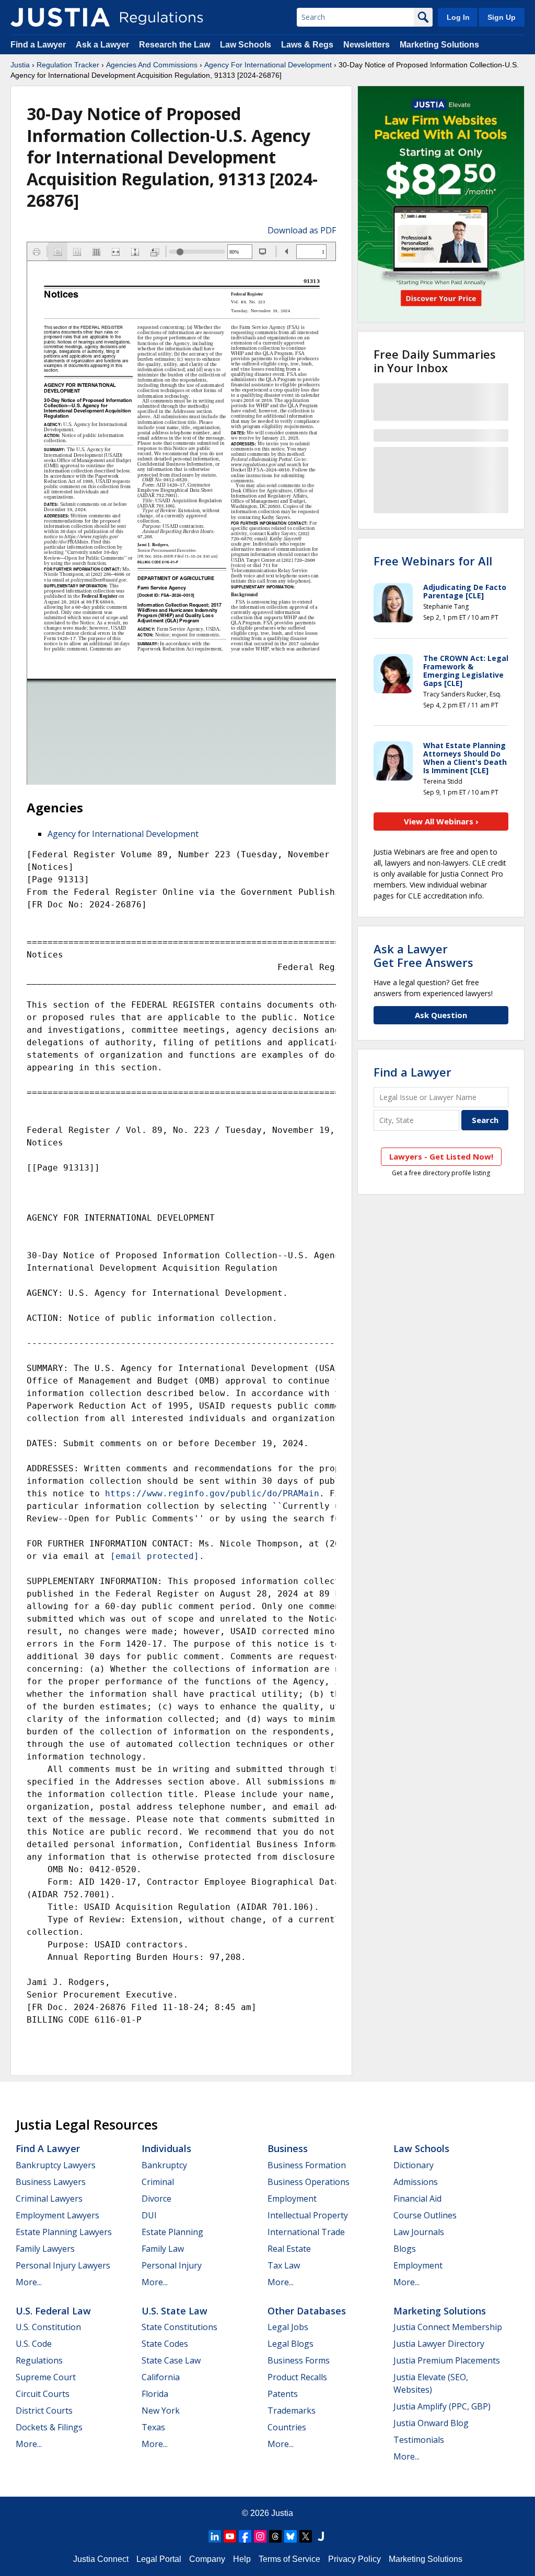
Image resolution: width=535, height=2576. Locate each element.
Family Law (163, 2249)
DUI (149, 2215)
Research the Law (175, 45)
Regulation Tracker (68, 65)
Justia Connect (101, 2559)
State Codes (165, 2344)
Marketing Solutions (439, 45)
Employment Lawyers (57, 2215)
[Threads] (275, 2536)
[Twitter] (306, 2536)
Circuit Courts (43, 2394)
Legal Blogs (290, 2344)
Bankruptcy (164, 2165)
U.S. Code (34, 2344)
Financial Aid (417, 2199)
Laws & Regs (307, 45)
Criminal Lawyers (49, 2199)
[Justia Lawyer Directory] (321, 2536)
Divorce (156, 2199)
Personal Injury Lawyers (63, 2265)
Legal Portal (159, 2559)
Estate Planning (172, 2232)
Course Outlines (425, 2215)
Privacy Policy (354, 2559)
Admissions (416, 2182)
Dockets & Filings (49, 2427)
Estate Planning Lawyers (64, 2232)
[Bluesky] (290, 2536)
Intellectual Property (308, 2215)
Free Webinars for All (433, 561)
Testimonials (419, 2440)
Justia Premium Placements (447, 2360)
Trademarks (292, 2410)
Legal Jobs (288, 2327)
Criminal (158, 2182)
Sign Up (502, 17)
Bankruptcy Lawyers (56, 2165)
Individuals (166, 2148)
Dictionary (414, 2165)
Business (288, 2148)
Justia (20, 65)
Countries (287, 2427)
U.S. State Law (175, 2311)
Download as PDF (302, 230)
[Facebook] (245, 2536)
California (161, 2377)
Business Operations (309, 2182)
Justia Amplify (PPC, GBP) (442, 2406)
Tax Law (284, 2265)
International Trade (306, 2232)
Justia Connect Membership (448, 2327)
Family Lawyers (45, 2249)
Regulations (39, 2360)
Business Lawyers (51, 2182)
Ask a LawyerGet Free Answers (423, 955)
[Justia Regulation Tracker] (60, 17)
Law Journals (419, 2232)
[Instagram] (260, 2536)
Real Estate (289, 2249)
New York (161, 2410)
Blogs (405, 2249)
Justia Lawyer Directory (439, 2344)
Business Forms (299, 2360)
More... (29, 2282)
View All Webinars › (441, 821)
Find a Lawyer (38, 45)
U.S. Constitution (48, 2327)
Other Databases (307, 2311)
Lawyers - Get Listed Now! (441, 1156)
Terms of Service (289, 2559)
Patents (283, 2394)
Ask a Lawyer (103, 45)
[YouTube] (230, 2536)
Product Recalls (297, 2377)
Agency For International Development (268, 65)
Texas (153, 2427)
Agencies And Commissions (152, 65)
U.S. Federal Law (53, 2311)
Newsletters (367, 45)
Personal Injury (172, 2265)
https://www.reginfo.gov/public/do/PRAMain (212, 1493)
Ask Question (441, 1015)
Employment (292, 2199)
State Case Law (171, 2360)
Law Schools (246, 45)
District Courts (44, 2410)
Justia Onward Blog (431, 2423)
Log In (458, 17)
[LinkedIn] (215, 2536)
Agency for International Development (123, 834)
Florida (155, 2394)
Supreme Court (46, 2377)
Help (242, 2559)
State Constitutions (179, 2327)
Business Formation (307, 2165)
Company (207, 2559)
